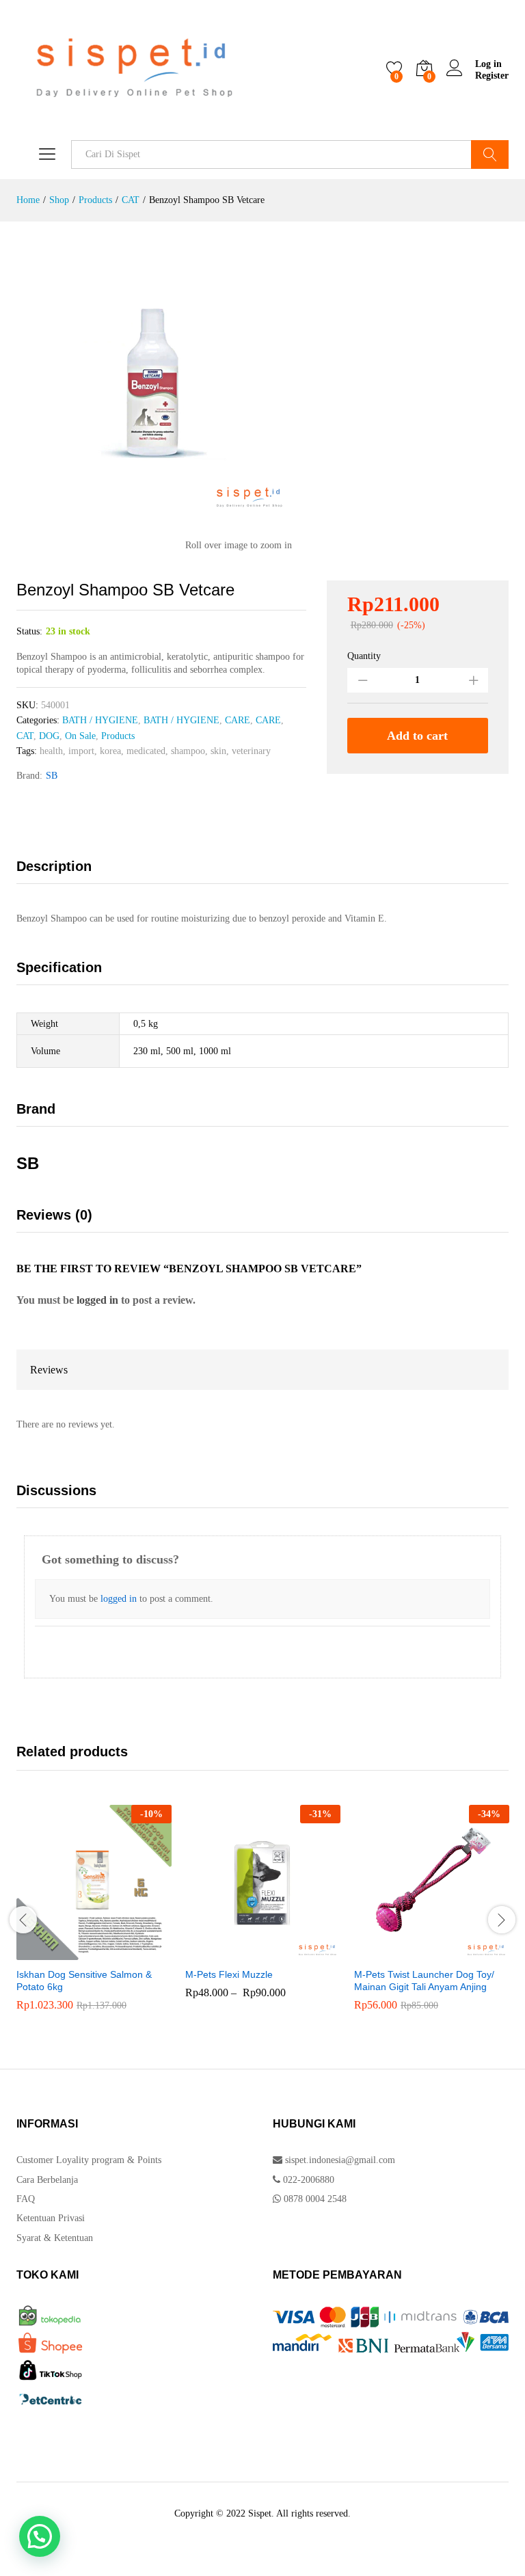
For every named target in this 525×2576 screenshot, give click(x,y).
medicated (146, 751)
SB (52, 776)
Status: (29, 631)
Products (118, 736)
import (81, 751)
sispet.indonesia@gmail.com (340, 2160)
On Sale (80, 736)
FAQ (26, 2199)
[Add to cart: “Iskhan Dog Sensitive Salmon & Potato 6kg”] (88, 1952)
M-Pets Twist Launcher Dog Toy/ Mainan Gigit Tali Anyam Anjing (424, 1981)
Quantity (364, 656)
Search (490, 155)
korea (110, 751)
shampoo (188, 751)
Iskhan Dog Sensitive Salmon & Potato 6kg (84, 1981)
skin (218, 751)
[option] (94, 1918)
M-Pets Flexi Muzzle (229, 1974)
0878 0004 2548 (314, 2199)
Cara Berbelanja (47, 2180)
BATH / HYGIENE (100, 720)
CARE (238, 720)
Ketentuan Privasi (51, 2218)
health (51, 751)
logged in (97, 1300)
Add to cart (417, 736)
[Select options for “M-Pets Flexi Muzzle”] (257, 1952)
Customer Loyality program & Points (89, 2160)
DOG (49, 736)
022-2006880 (307, 2180)
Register (492, 76)
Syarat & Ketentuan (55, 2238)
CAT (25, 736)
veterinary (251, 751)
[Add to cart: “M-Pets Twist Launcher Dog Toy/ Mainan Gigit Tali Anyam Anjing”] (426, 1952)
